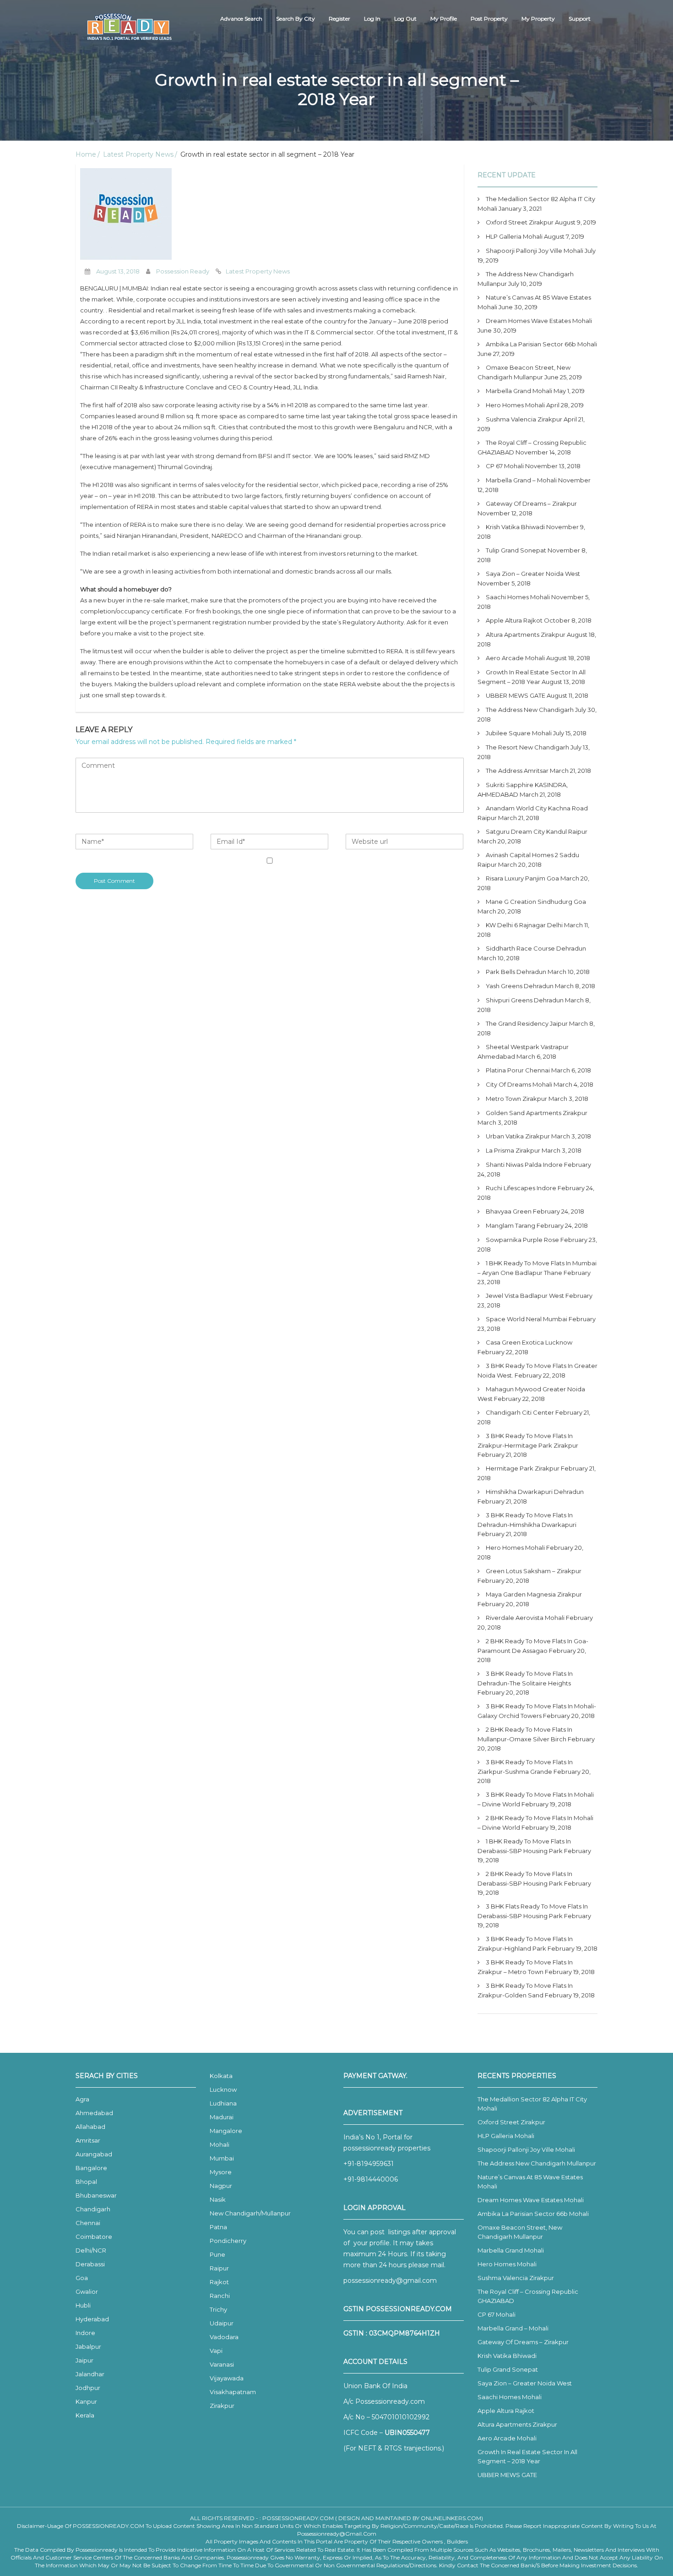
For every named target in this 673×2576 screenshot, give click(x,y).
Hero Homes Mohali (515, 405)
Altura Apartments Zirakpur (526, 634)
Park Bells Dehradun (516, 972)
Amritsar (88, 2140)
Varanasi (222, 2364)
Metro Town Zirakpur (516, 1099)
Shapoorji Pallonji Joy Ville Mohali (535, 251)
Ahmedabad (94, 2113)
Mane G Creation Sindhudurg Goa (536, 902)
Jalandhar (90, 2374)
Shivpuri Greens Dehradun (525, 1000)
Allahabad (90, 2127)
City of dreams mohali (519, 1084)
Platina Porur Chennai (518, 1070)
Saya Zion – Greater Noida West (533, 574)
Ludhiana (223, 2103)
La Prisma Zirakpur (513, 1150)
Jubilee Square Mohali (519, 733)
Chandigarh (93, 2209)
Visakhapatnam (233, 2392)
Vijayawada (227, 2378)
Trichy (218, 2309)
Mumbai (222, 2158)
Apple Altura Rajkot (514, 620)
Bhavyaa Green (509, 1211)
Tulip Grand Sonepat (516, 550)
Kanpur (86, 2401)
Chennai (88, 2223)
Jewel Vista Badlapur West (525, 1296)
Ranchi (220, 2296)
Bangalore (91, 2168)
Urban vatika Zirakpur (518, 1136)
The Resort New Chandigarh (527, 747)
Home (86, 154)
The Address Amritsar (517, 771)
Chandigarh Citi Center (520, 1412)
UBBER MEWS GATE (516, 695)
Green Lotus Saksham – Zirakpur (534, 1571)
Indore (85, 2333)
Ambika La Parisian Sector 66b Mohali (541, 344)
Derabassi (90, 2264)
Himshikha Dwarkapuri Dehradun (535, 1492)
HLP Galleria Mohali (514, 236)
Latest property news (258, 271)
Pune (217, 2254)
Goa (82, 2278)
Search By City (296, 19)
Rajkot (219, 2282)
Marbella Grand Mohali (519, 391)
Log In (372, 19)
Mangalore (226, 2131)
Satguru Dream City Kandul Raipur (537, 831)
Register (339, 19)
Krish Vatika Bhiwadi (515, 527)
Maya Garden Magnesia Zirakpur (534, 1594)
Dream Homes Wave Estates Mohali (539, 321)
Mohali (220, 2144)
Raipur (219, 2268)
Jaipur (84, 2360)
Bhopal (86, 2182)
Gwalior (87, 2292)
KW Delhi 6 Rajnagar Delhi (524, 925)
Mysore (221, 2172)
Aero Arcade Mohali (515, 658)
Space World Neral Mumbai (526, 1319)
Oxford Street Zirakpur (520, 222)
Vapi (216, 2351)
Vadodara (224, 2337)
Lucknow (223, 2089)
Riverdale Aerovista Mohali (525, 1618)
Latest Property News (138, 154)
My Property (538, 19)
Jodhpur (88, 2388)
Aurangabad (94, 2154)
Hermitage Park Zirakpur (523, 1468)
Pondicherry (228, 2241)
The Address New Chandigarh (530, 710)
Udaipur (222, 2323)
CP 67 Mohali (505, 466)
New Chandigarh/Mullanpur (250, 2213)
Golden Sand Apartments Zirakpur (537, 1113)
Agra (82, 2099)
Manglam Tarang (510, 1225)
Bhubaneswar (96, 2195)
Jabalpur (88, 2346)
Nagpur (221, 2186)
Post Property (489, 19)
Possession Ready (183, 271)
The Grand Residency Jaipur (527, 1023)
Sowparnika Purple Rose (522, 1240)
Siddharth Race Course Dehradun (536, 948)
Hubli (83, 2305)
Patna (218, 2227)
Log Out (405, 19)
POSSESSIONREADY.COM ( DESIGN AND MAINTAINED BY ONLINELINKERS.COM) (373, 2518)
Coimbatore (94, 2237)
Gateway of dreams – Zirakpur (531, 503)
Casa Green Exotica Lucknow (529, 1342)
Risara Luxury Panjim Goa (522, 878)
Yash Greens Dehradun (520, 986)
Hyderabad (92, 2319)
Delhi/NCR (91, 2250)
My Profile (444, 19)
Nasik (218, 2199)
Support (580, 19)
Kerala (85, 2415)
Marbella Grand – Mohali (521, 480)
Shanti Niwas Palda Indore (524, 1165)
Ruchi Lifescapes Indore (521, 1188)
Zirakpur (222, 2406)
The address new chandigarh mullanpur (537, 2163)
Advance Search (241, 19)
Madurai (222, 2117)
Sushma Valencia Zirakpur (524, 419)
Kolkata (221, 2076)
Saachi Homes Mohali (518, 597)
